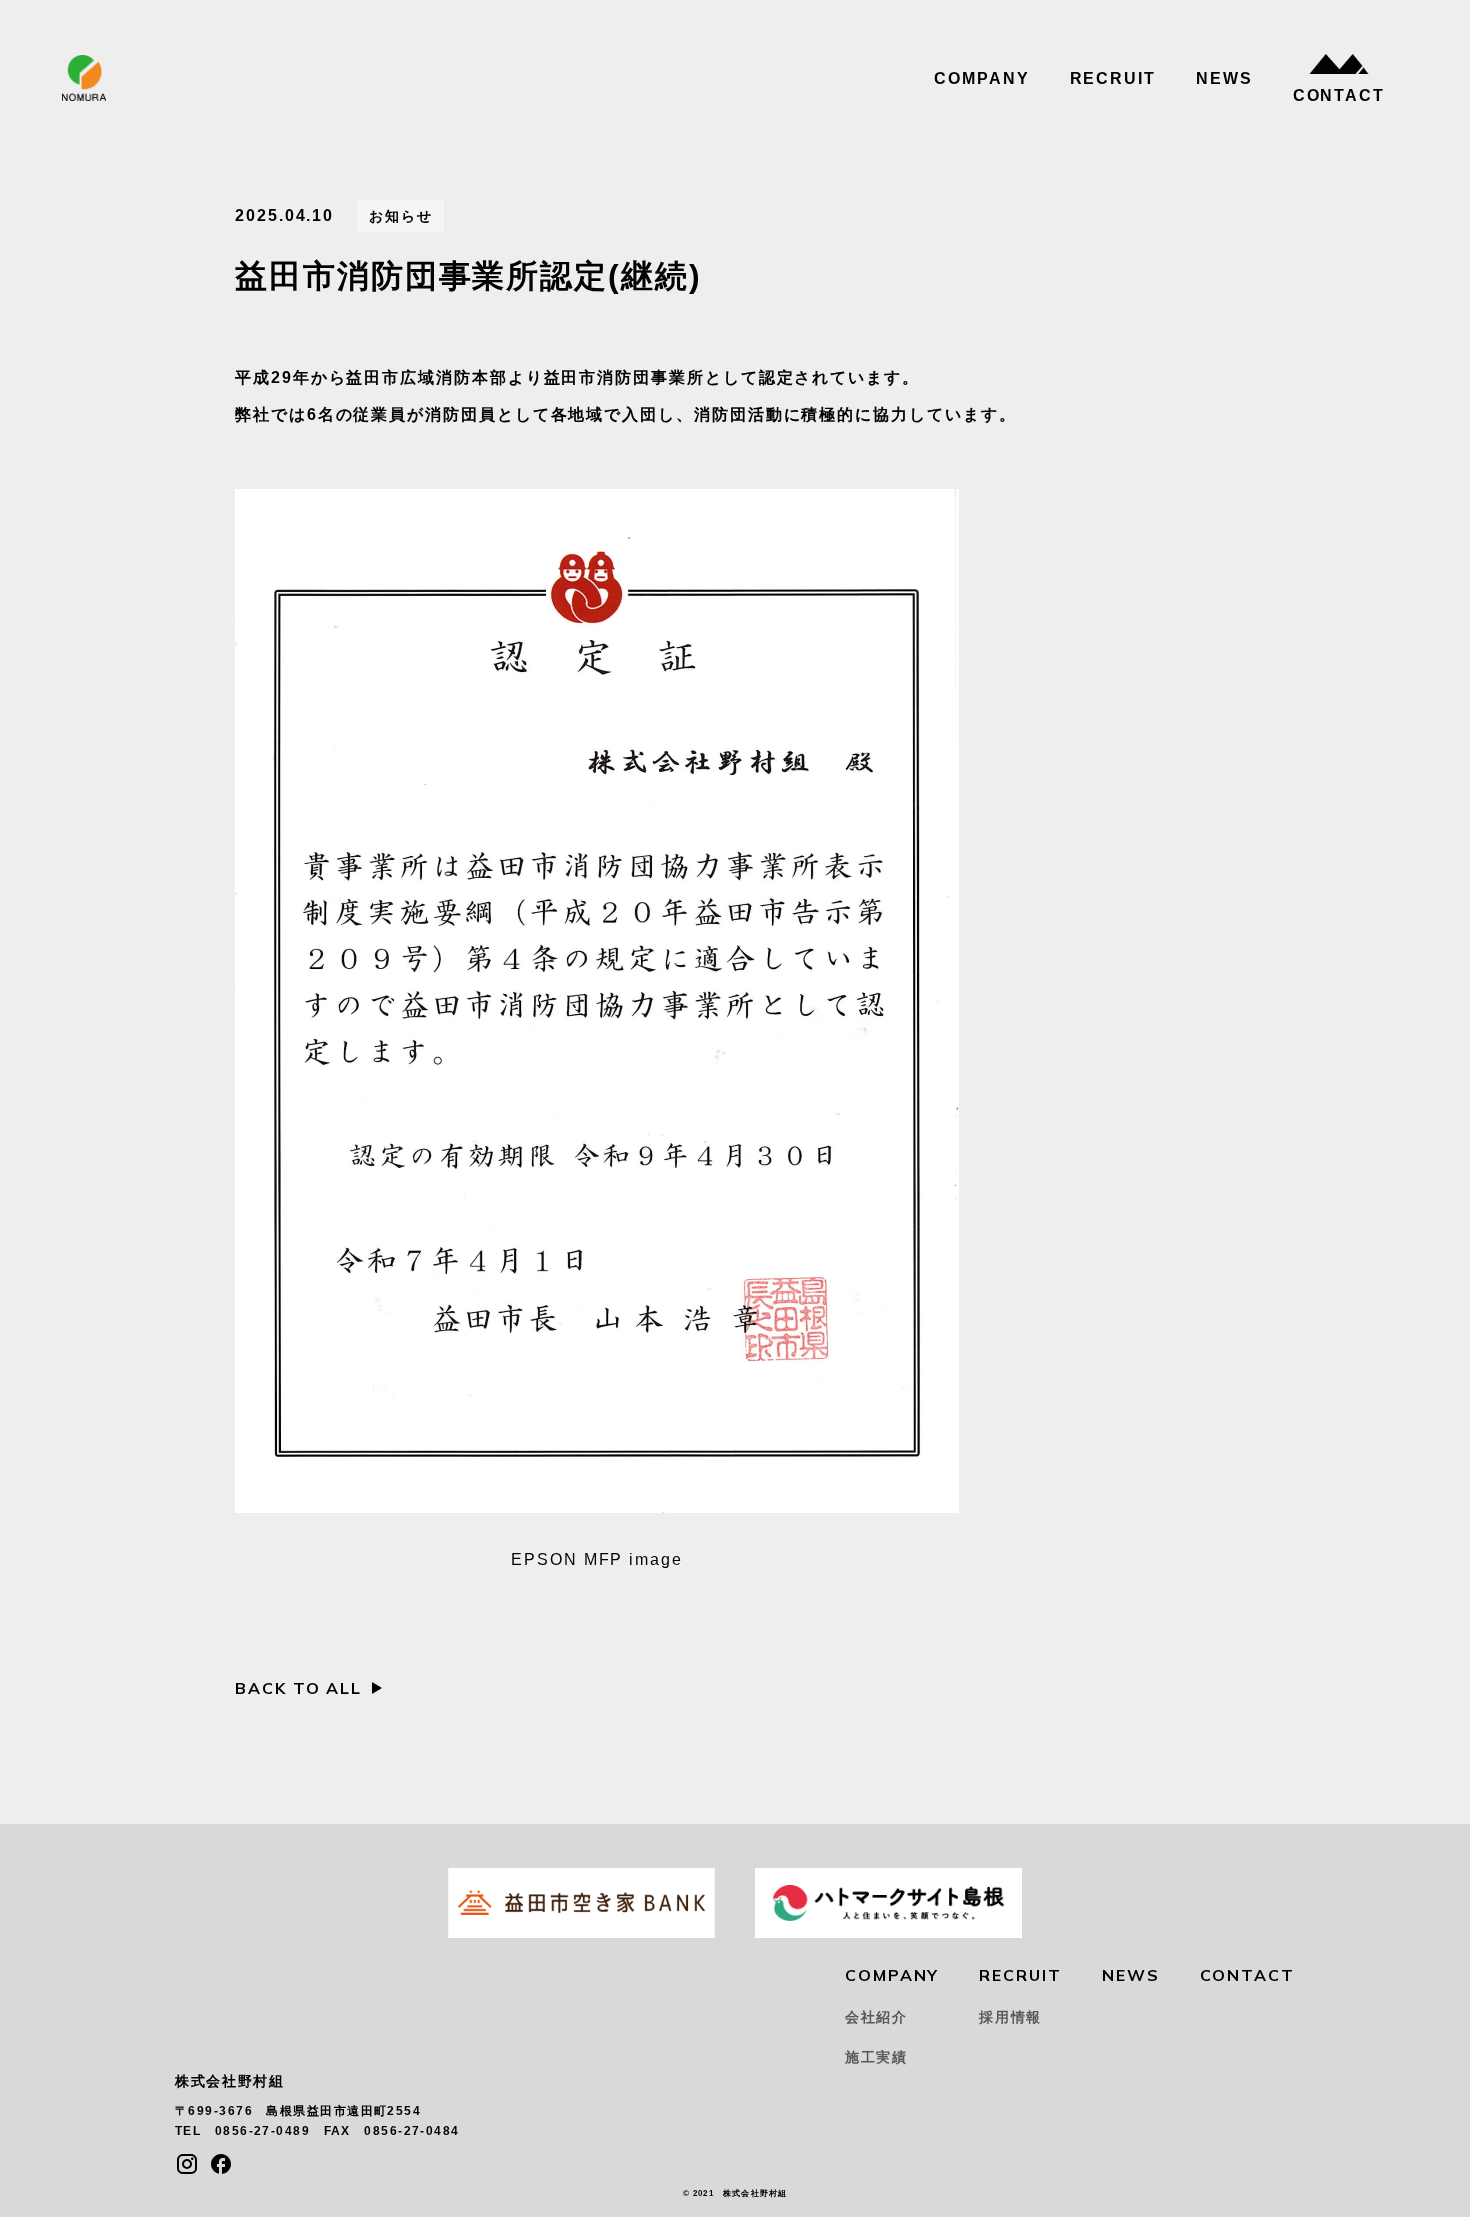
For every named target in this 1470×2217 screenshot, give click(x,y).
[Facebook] (221, 2164)
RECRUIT (1113, 79)
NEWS (1224, 79)
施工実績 (876, 2057)
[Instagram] (187, 2164)
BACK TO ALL (298, 1688)
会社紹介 (876, 2017)
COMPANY (981, 79)
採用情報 (1010, 2017)
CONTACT (1339, 95)
